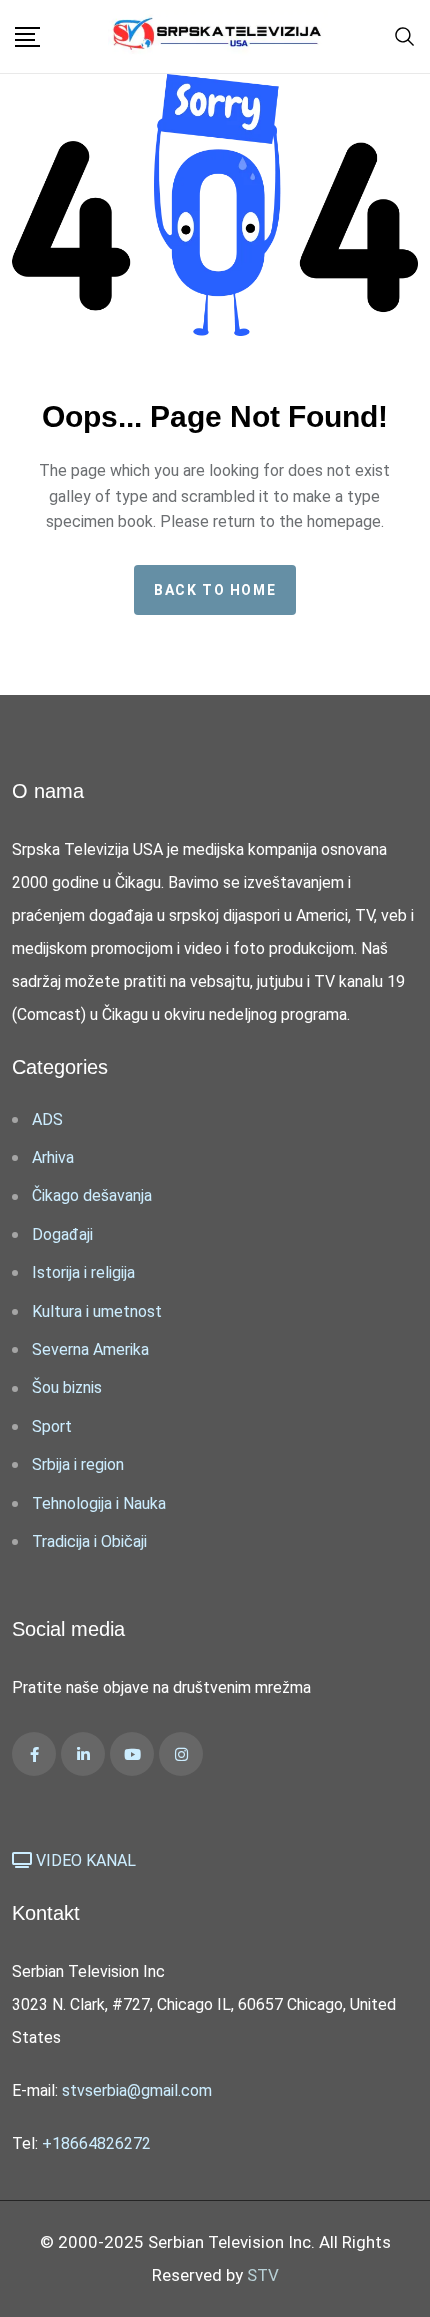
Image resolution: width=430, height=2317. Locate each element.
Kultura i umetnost (97, 1311)
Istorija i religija (83, 1272)
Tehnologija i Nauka (99, 1503)
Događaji (62, 1234)
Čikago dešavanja (92, 1195)
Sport (52, 1426)
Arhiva (53, 1157)
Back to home (215, 590)
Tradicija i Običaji (89, 1541)
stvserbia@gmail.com (137, 2090)
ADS (47, 1119)
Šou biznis (67, 1387)
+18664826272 (96, 2143)
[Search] (405, 34)
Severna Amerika (90, 1349)
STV (263, 2275)
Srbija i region (78, 1464)
